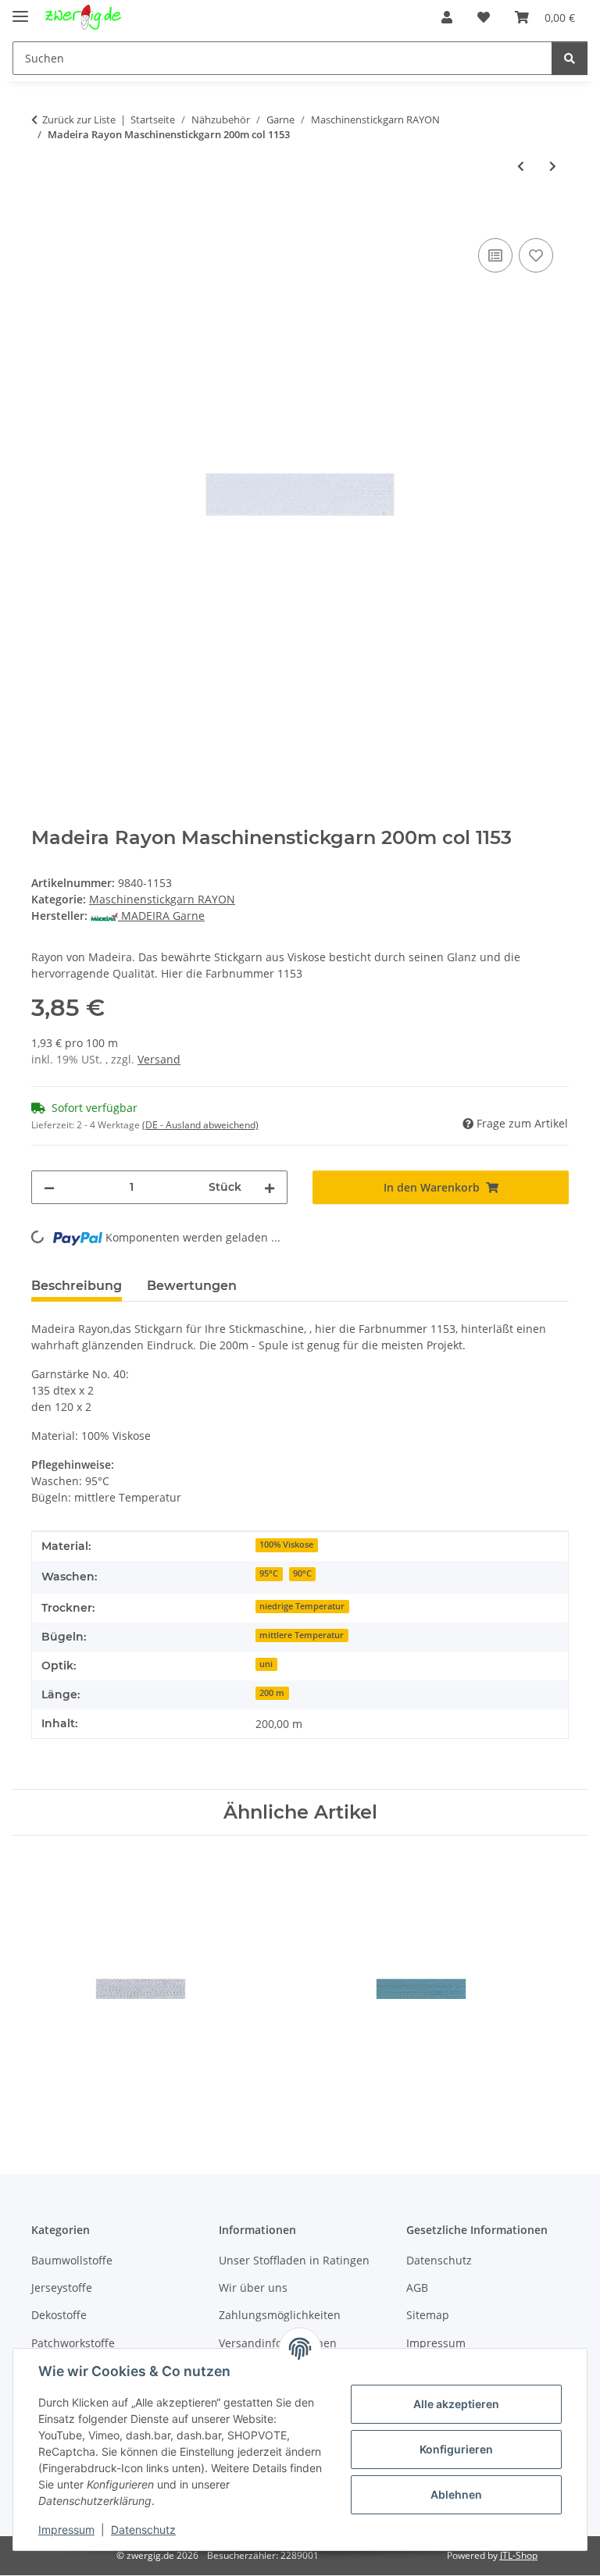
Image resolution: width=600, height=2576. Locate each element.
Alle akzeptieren (456, 2404)
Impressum (66, 2530)
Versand (159, 1059)
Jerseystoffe (62, 2287)
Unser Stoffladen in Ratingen (294, 2260)
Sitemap (428, 2315)
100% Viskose (286, 1545)
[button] (447, 17)
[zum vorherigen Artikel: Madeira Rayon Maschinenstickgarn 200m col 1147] (521, 166)
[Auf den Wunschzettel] (536, 255)
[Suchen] (570, 58)
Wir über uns (253, 2287)
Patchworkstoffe (73, 2343)
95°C (269, 1573)
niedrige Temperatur (302, 1606)
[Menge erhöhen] (270, 1187)
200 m (272, 1693)
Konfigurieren (456, 2449)
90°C (302, 1573)
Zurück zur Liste (79, 119)
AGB (417, 2287)
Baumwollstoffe (72, 2260)
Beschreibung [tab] (77, 1286)
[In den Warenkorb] (44, 217)
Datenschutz (143, 2530)
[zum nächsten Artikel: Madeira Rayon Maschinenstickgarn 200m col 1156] (553, 166)
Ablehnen (456, 2494)
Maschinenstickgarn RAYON (162, 899)
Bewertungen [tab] (192, 1286)
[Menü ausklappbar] (20, 10)
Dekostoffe (59, 2315)
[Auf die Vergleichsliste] (495, 255)
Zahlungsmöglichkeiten (280, 2315)
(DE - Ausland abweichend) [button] (200, 1125)
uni (266, 1664)
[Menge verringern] (49, 1187)
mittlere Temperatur (302, 1635)
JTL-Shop (519, 2555)
